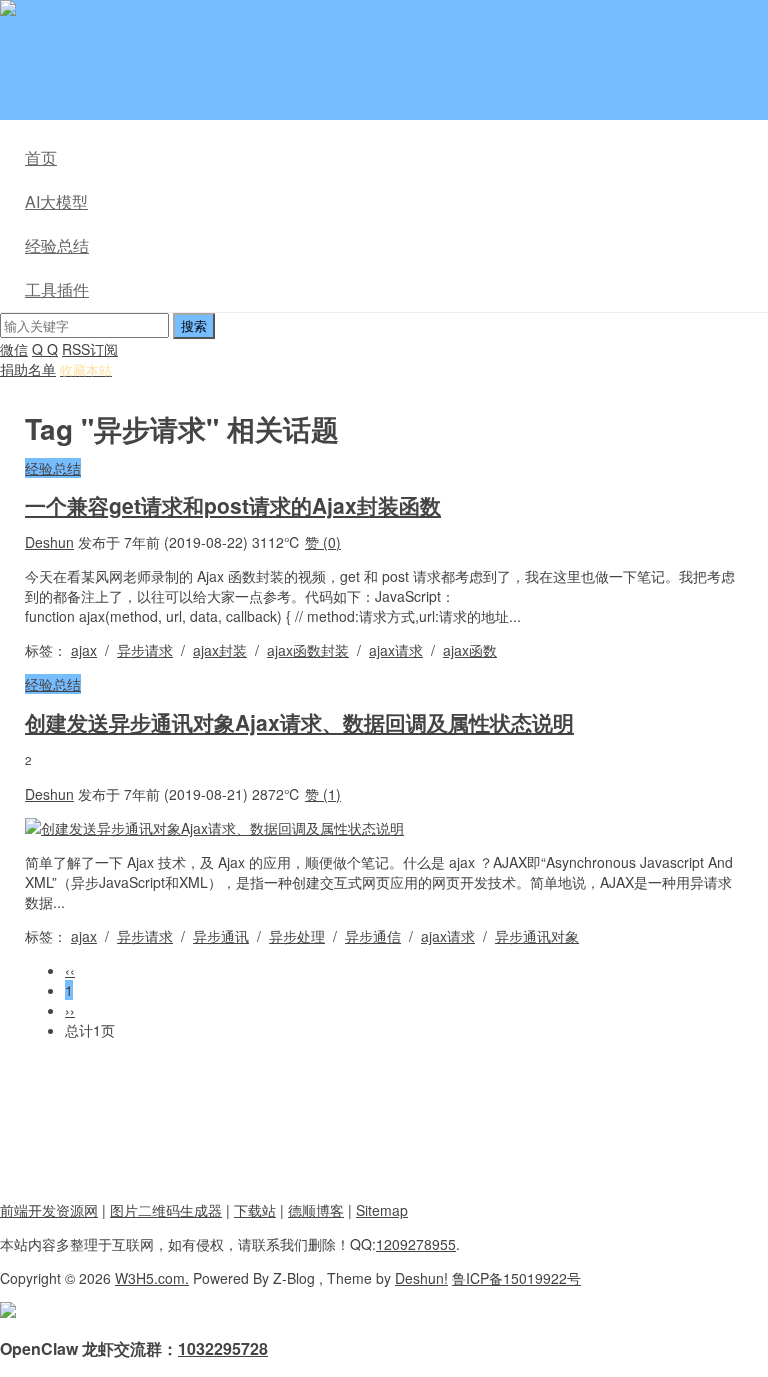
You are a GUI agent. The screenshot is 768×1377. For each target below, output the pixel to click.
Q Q (45, 349)
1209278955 (416, 1244)
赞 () (323, 542)
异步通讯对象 (537, 936)
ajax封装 (220, 650)
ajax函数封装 (308, 650)
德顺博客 (316, 1210)
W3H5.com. (152, 1278)
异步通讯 (221, 936)
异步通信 (373, 936)
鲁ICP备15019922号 (516, 1278)
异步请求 (145, 650)
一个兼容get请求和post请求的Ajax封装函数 (233, 505)
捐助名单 (28, 369)
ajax (84, 650)
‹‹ (70, 970)
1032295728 (223, 1348)
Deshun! (421, 1278)
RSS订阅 (90, 349)
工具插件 (57, 289)
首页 (41, 157)
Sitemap (382, 1210)
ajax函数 (470, 650)
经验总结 (57, 245)
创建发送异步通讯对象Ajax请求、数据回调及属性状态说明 (299, 722)
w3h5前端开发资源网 (214, 10)
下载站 (255, 1210)
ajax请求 (396, 650)
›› (70, 1010)
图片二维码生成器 (166, 1210)
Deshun (49, 542)
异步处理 (297, 936)
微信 (14, 349)
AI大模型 (56, 201)
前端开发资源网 (49, 1210)
